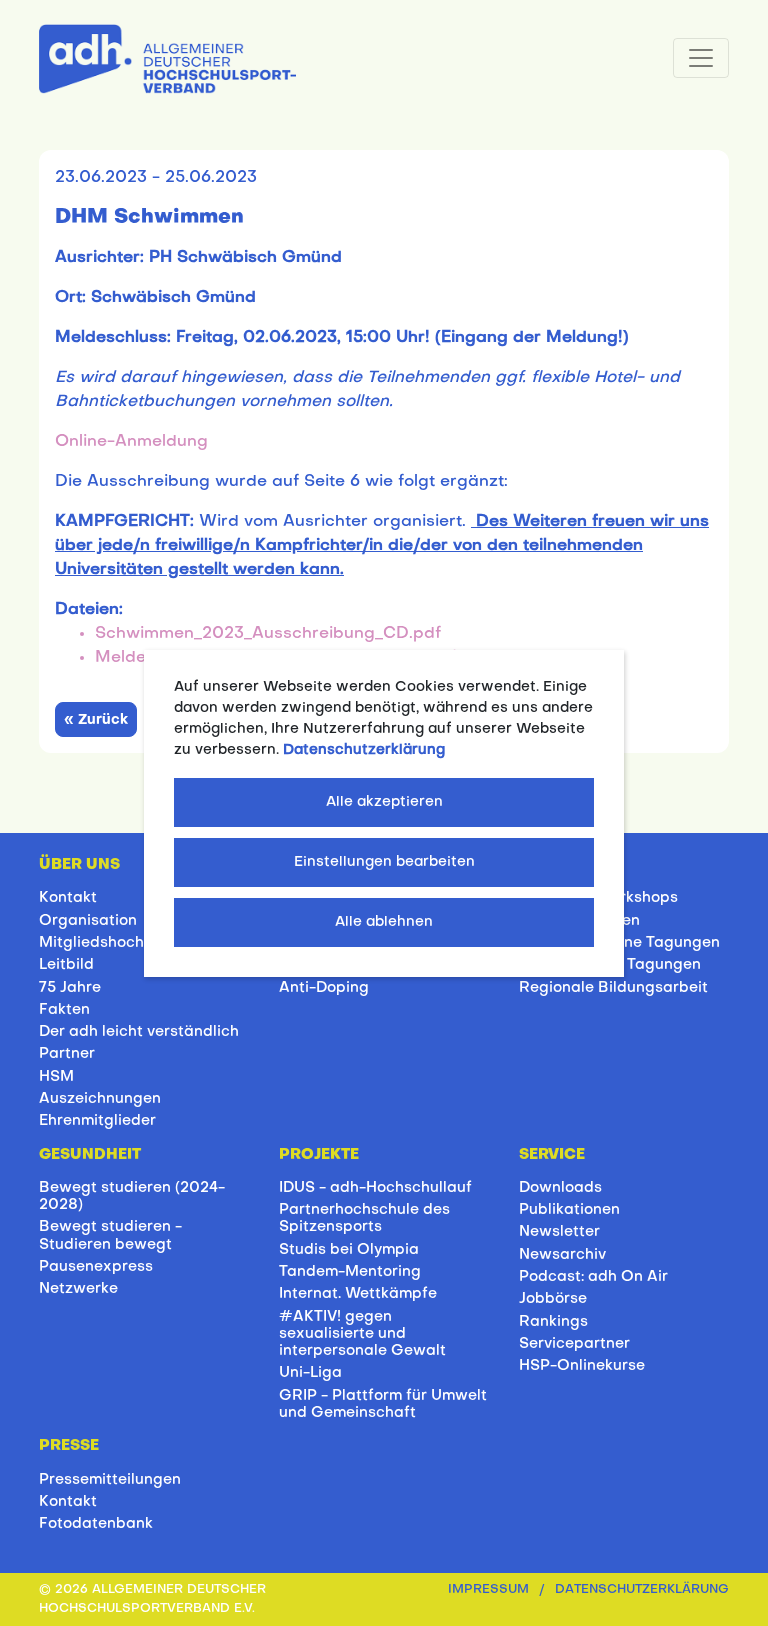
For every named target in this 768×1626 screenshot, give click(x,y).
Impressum (488, 1590)
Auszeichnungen (100, 1099)
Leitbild (66, 965)
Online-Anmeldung (131, 442)
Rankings (553, 1322)
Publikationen (569, 1210)
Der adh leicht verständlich (139, 1032)
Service (552, 1155)
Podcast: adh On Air (593, 1277)
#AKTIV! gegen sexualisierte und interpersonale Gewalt (362, 1334)
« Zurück (96, 720)
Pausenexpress (96, 1267)
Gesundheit (90, 1155)
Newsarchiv (562, 1255)
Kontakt (68, 898)
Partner (67, 1054)
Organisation (88, 921)
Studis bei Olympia (349, 1250)
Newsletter (559, 1232)
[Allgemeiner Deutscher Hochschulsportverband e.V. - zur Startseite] (167, 55)
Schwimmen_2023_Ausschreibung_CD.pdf (268, 634)
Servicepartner (574, 1344)
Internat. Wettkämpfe (358, 1294)
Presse (69, 1446)
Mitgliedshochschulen (120, 943)
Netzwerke (78, 1289)
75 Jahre (70, 988)
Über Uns (79, 865)
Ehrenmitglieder (97, 1121)
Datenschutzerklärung (642, 1590)
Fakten (64, 1010)
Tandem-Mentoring (350, 1272)
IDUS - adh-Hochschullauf (375, 1188)
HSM (56, 1077)
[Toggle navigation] (701, 58)
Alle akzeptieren (384, 802)
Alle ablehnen (384, 922)
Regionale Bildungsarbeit (613, 988)
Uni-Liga (310, 1373)
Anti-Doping (324, 988)
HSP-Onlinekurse (582, 1366)
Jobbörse (553, 1299)
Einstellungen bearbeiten (384, 862)
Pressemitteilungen (110, 1480)
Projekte (319, 1155)
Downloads (560, 1188)
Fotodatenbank (96, 1524)
